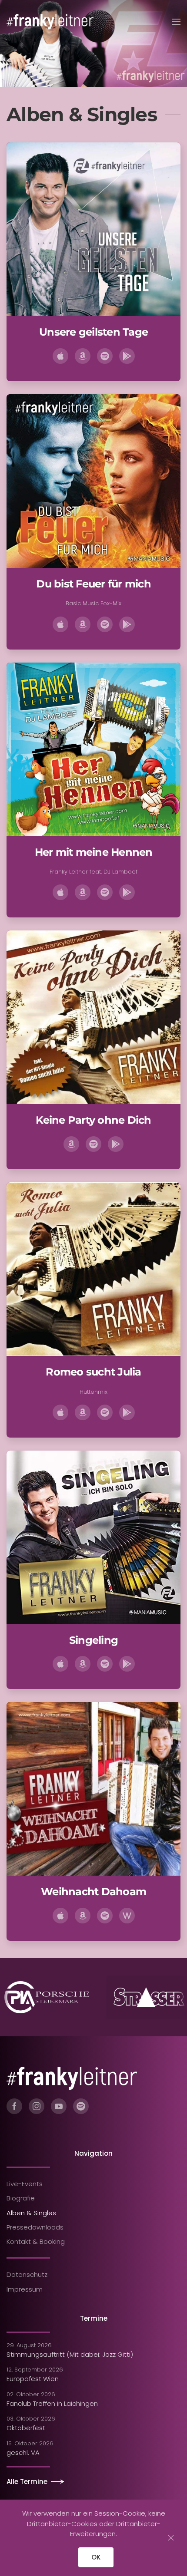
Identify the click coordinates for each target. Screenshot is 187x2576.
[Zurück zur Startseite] (50, 22)
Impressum (25, 2289)
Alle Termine (27, 2482)
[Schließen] (171, 2538)
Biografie (21, 2198)
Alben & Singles (31, 2213)
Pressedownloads (35, 2227)
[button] (176, 22)
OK (96, 2557)
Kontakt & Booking (36, 2241)
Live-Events (25, 2184)
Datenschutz (27, 2274)
